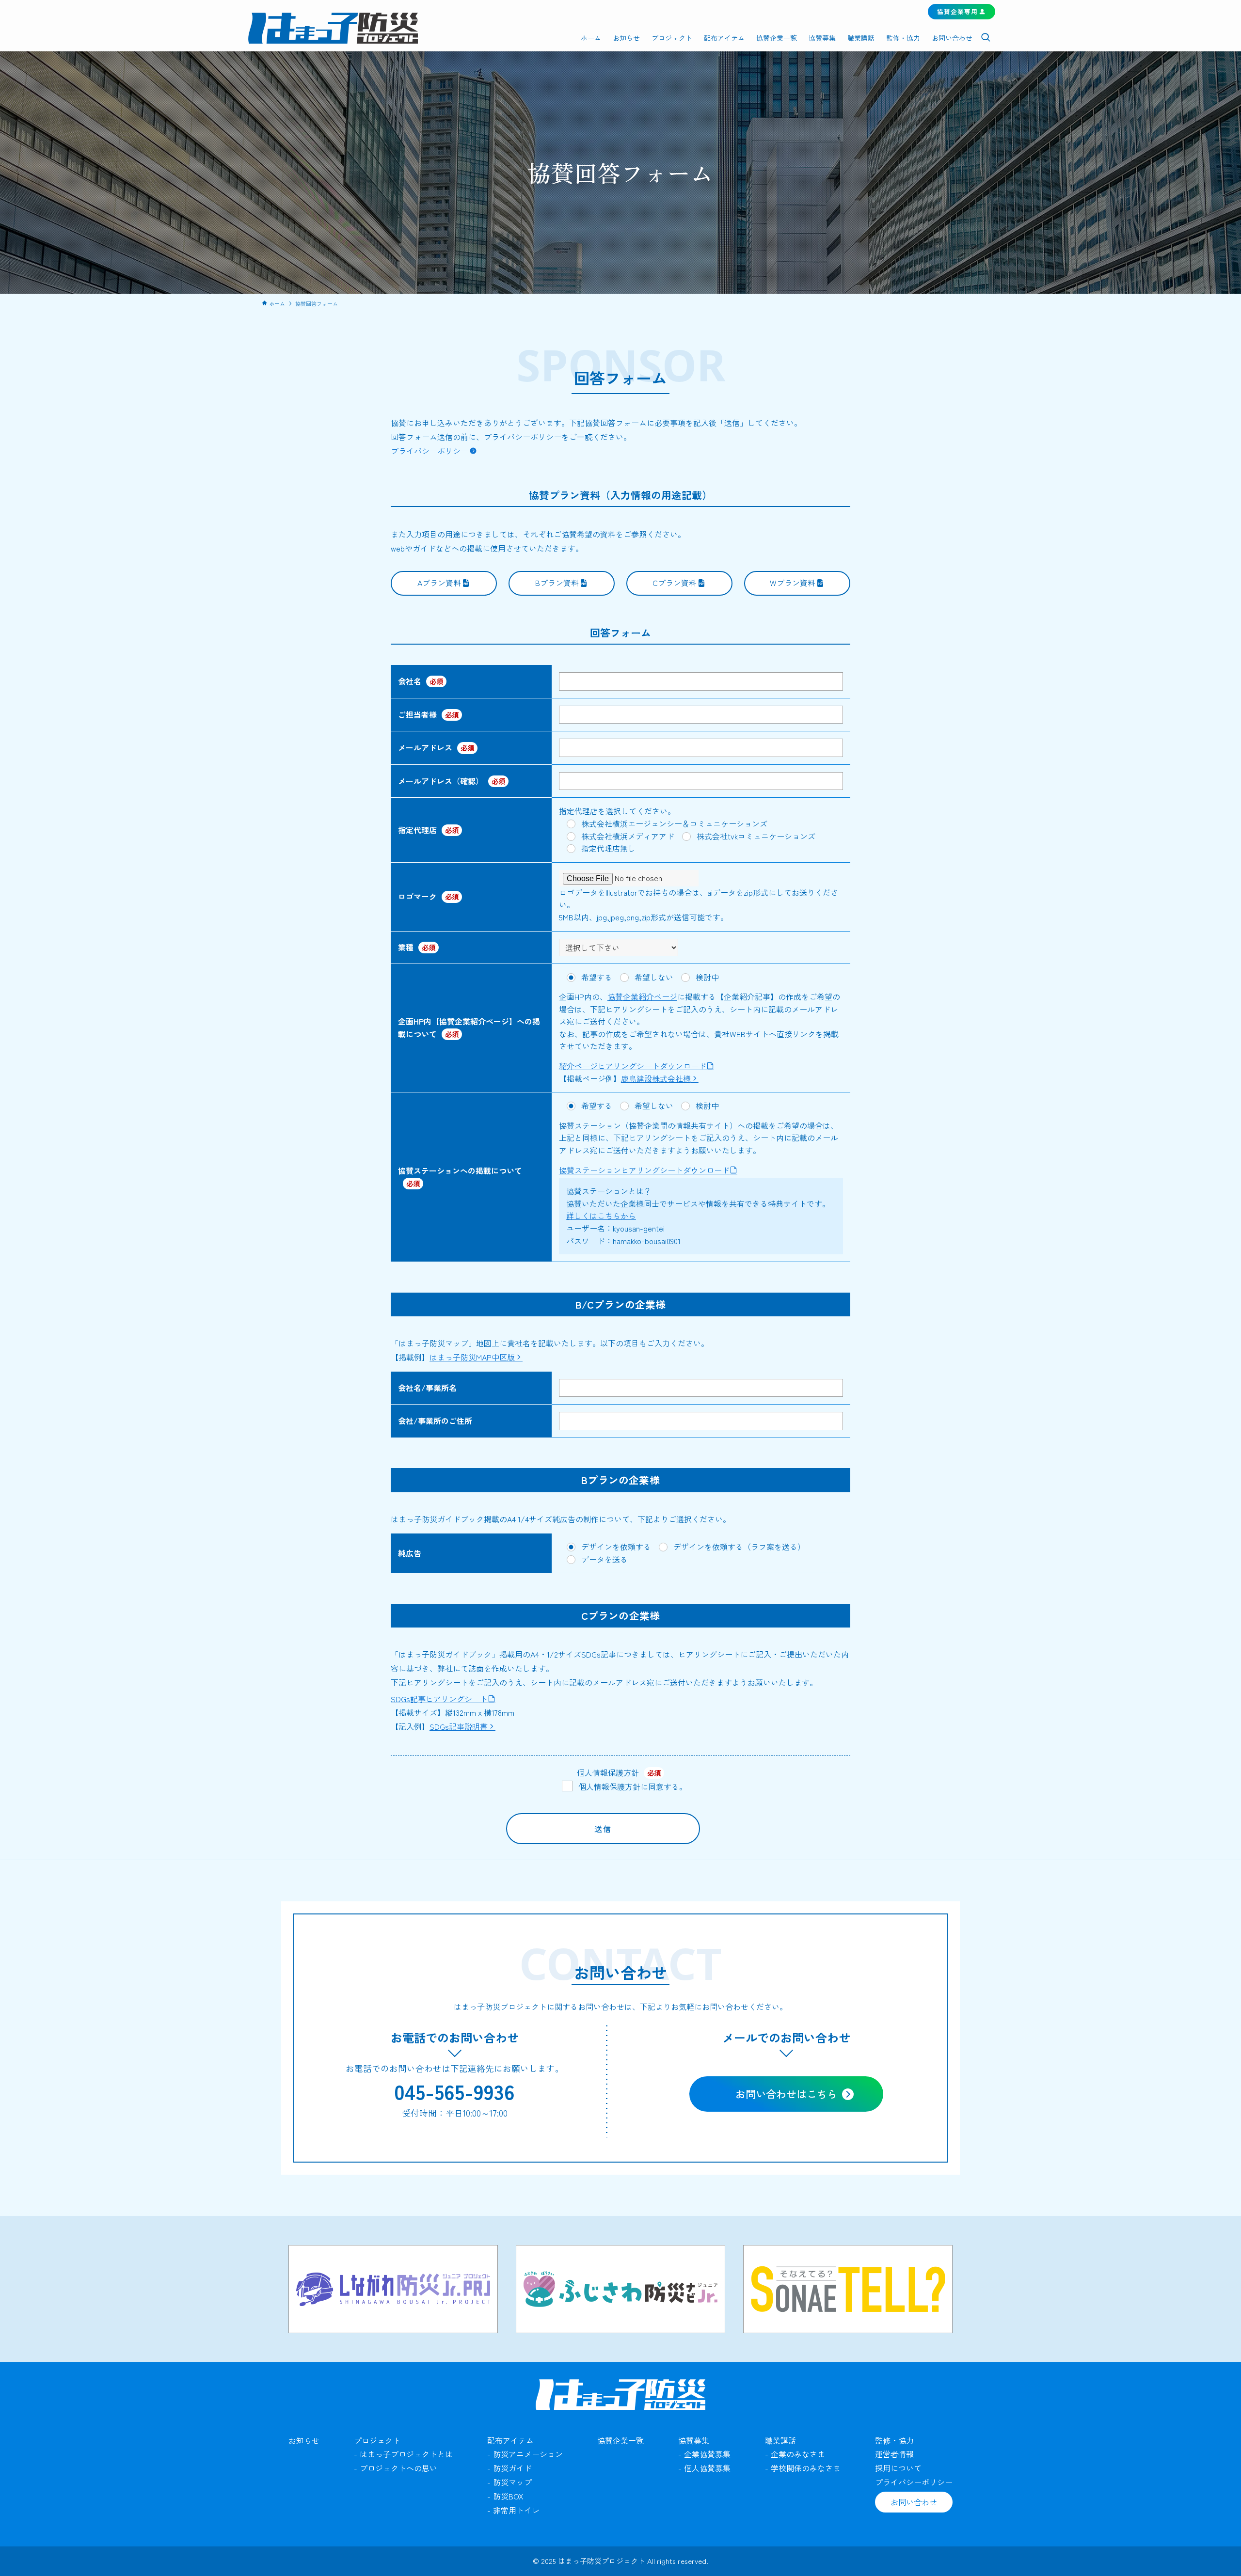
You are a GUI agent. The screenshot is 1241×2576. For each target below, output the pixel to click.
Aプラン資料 (439, 583)
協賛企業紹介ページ (642, 996)
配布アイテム (510, 2440)
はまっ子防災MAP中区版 (472, 1357)
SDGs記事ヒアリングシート (439, 1699)
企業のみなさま (798, 2454)
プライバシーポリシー (430, 451)
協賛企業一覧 (620, 2440)
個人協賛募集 (707, 2468)
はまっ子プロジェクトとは (406, 2454)
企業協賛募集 (707, 2454)
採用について (898, 2468)
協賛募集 (694, 2440)
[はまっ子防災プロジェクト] (333, 28)
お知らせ (304, 2440)
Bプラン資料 (557, 583)
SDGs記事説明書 (459, 1726)
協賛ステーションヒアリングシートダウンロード (644, 1170)
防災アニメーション (528, 2454)
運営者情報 (894, 2454)
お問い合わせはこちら (786, 2094)
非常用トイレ (516, 2510)
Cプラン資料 (675, 583)
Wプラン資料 (793, 583)
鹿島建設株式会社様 (656, 1078)
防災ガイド (512, 2468)
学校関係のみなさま (806, 2468)
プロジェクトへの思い (398, 2468)
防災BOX (508, 2496)
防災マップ (512, 2482)
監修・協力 (894, 2440)
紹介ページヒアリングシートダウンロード (633, 1066)
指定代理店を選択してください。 (617, 811)
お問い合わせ (914, 2502)
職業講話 (780, 2440)
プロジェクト (377, 2440)
